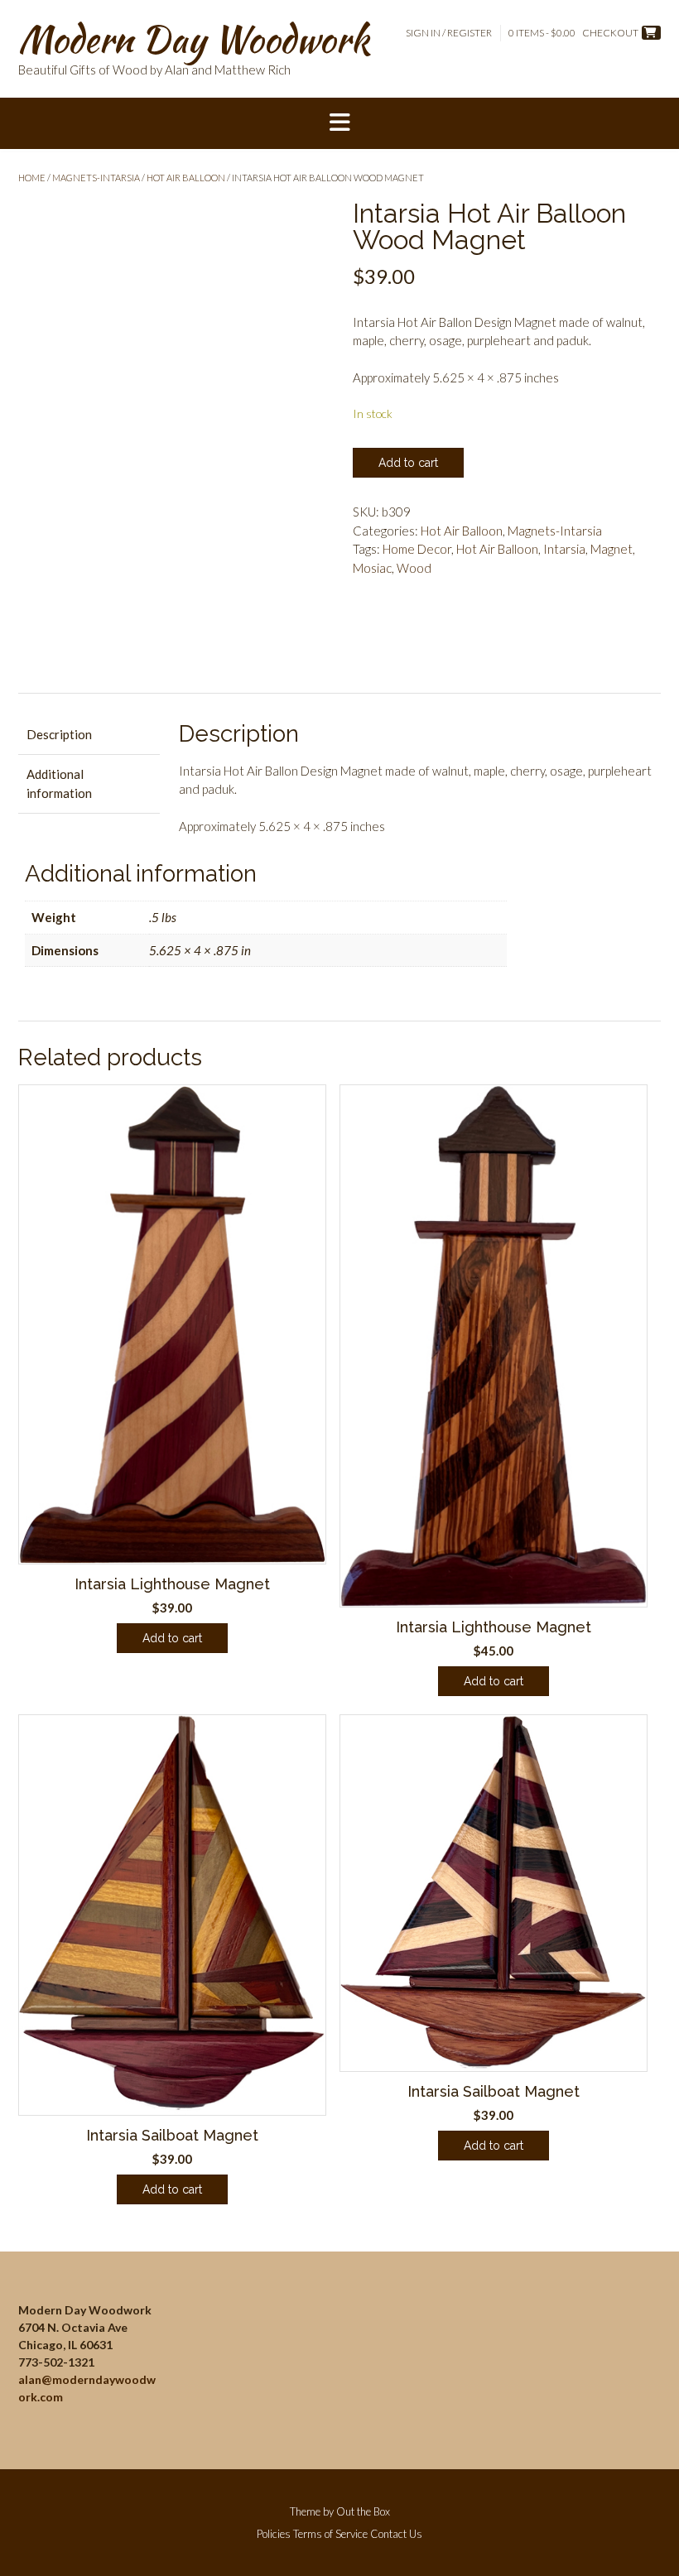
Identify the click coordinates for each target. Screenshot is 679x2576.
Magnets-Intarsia (96, 178)
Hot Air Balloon (186, 178)
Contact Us (396, 2534)
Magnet (612, 549)
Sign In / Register (449, 33)
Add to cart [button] (172, 1638)
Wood (414, 568)
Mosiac (372, 568)
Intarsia (564, 549)
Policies (274, 2534)
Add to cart (408, 463)
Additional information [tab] (59, 783)
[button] (339, 123)
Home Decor (417, 549)
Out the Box (363, 2511)
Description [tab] (59, 734)
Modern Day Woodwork (194, 39)
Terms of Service (330, 2534)
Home (32, 178)
